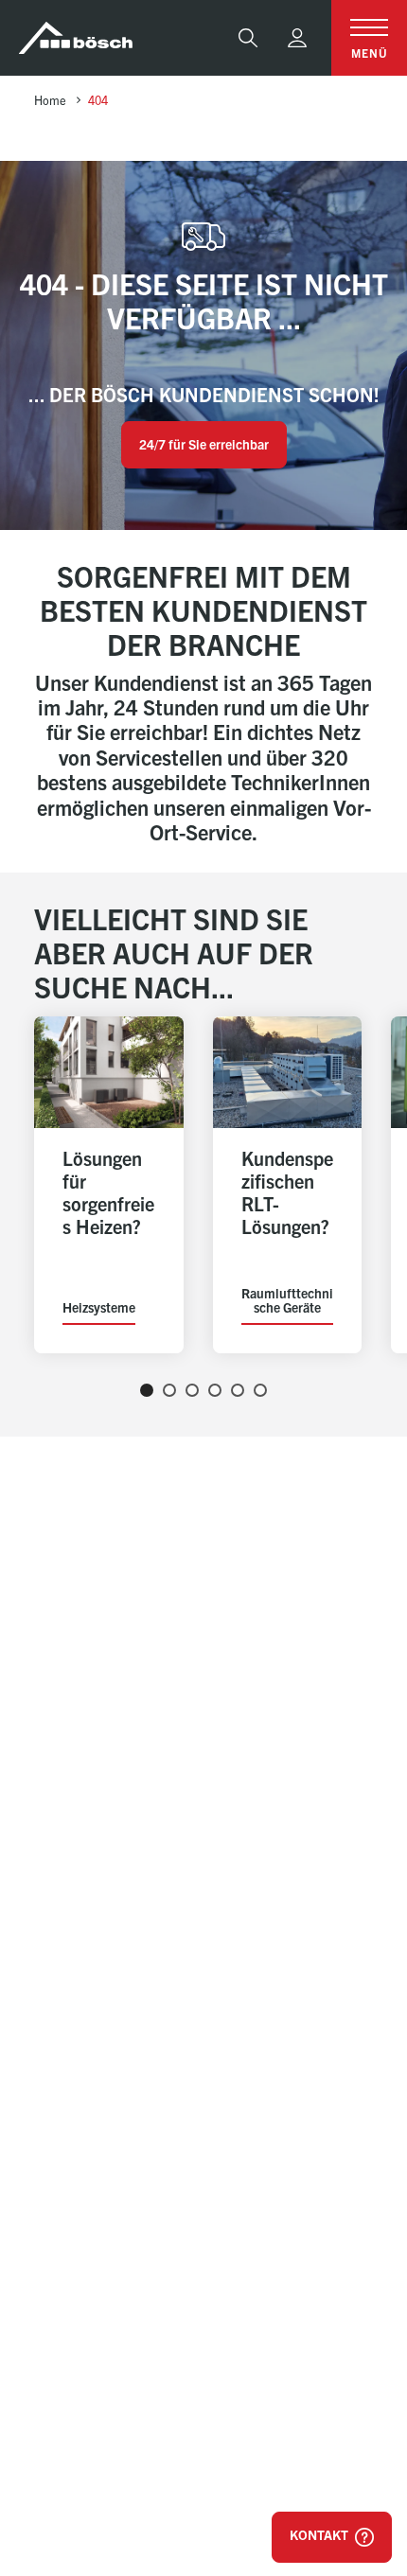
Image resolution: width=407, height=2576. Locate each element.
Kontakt (320, 2534)
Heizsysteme (99, 1309)
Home (50, 100)
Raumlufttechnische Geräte (287, 1301)
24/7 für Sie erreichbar (204, 444)
